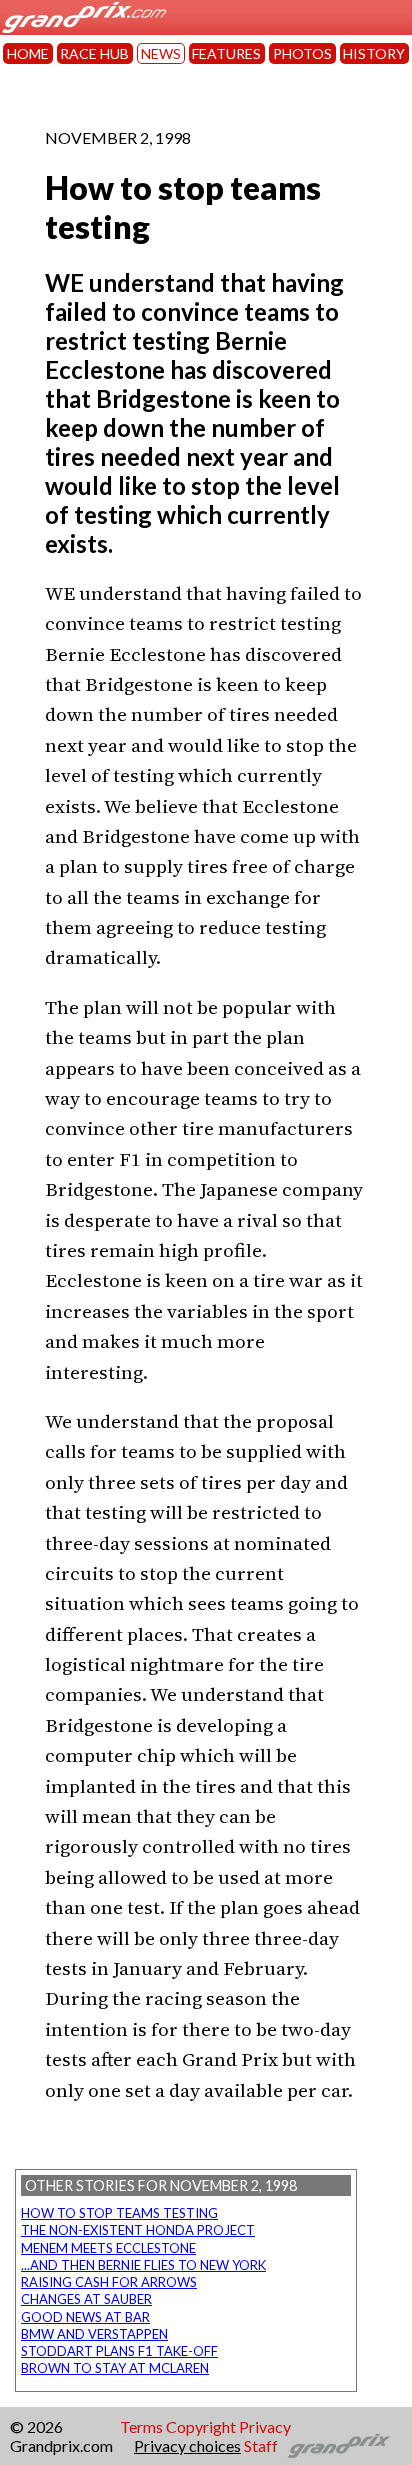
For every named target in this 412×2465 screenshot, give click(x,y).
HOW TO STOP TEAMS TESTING (119, 2213)
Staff (261, 2445)
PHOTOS (302, 53)
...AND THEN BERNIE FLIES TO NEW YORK (143, 2265)
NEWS (161, 53)
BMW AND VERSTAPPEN (94, 2334)
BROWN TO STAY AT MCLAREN (115, 2368)
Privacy (265, 2426)
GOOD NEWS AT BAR (85, 2317)
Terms (141, 2426)
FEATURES (226, 53)
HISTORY (374, 53)
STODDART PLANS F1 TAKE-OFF (119, 2351)
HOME (28, 53)
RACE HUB (94, 53)
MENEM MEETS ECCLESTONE (108, 2248)
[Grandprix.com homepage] (339, 2446)
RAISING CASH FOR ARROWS (109, 2282)
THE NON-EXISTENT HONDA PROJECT (138, 2230)
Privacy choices (187, 2445)
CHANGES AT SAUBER (86, 2299)
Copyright (201, 2426)
